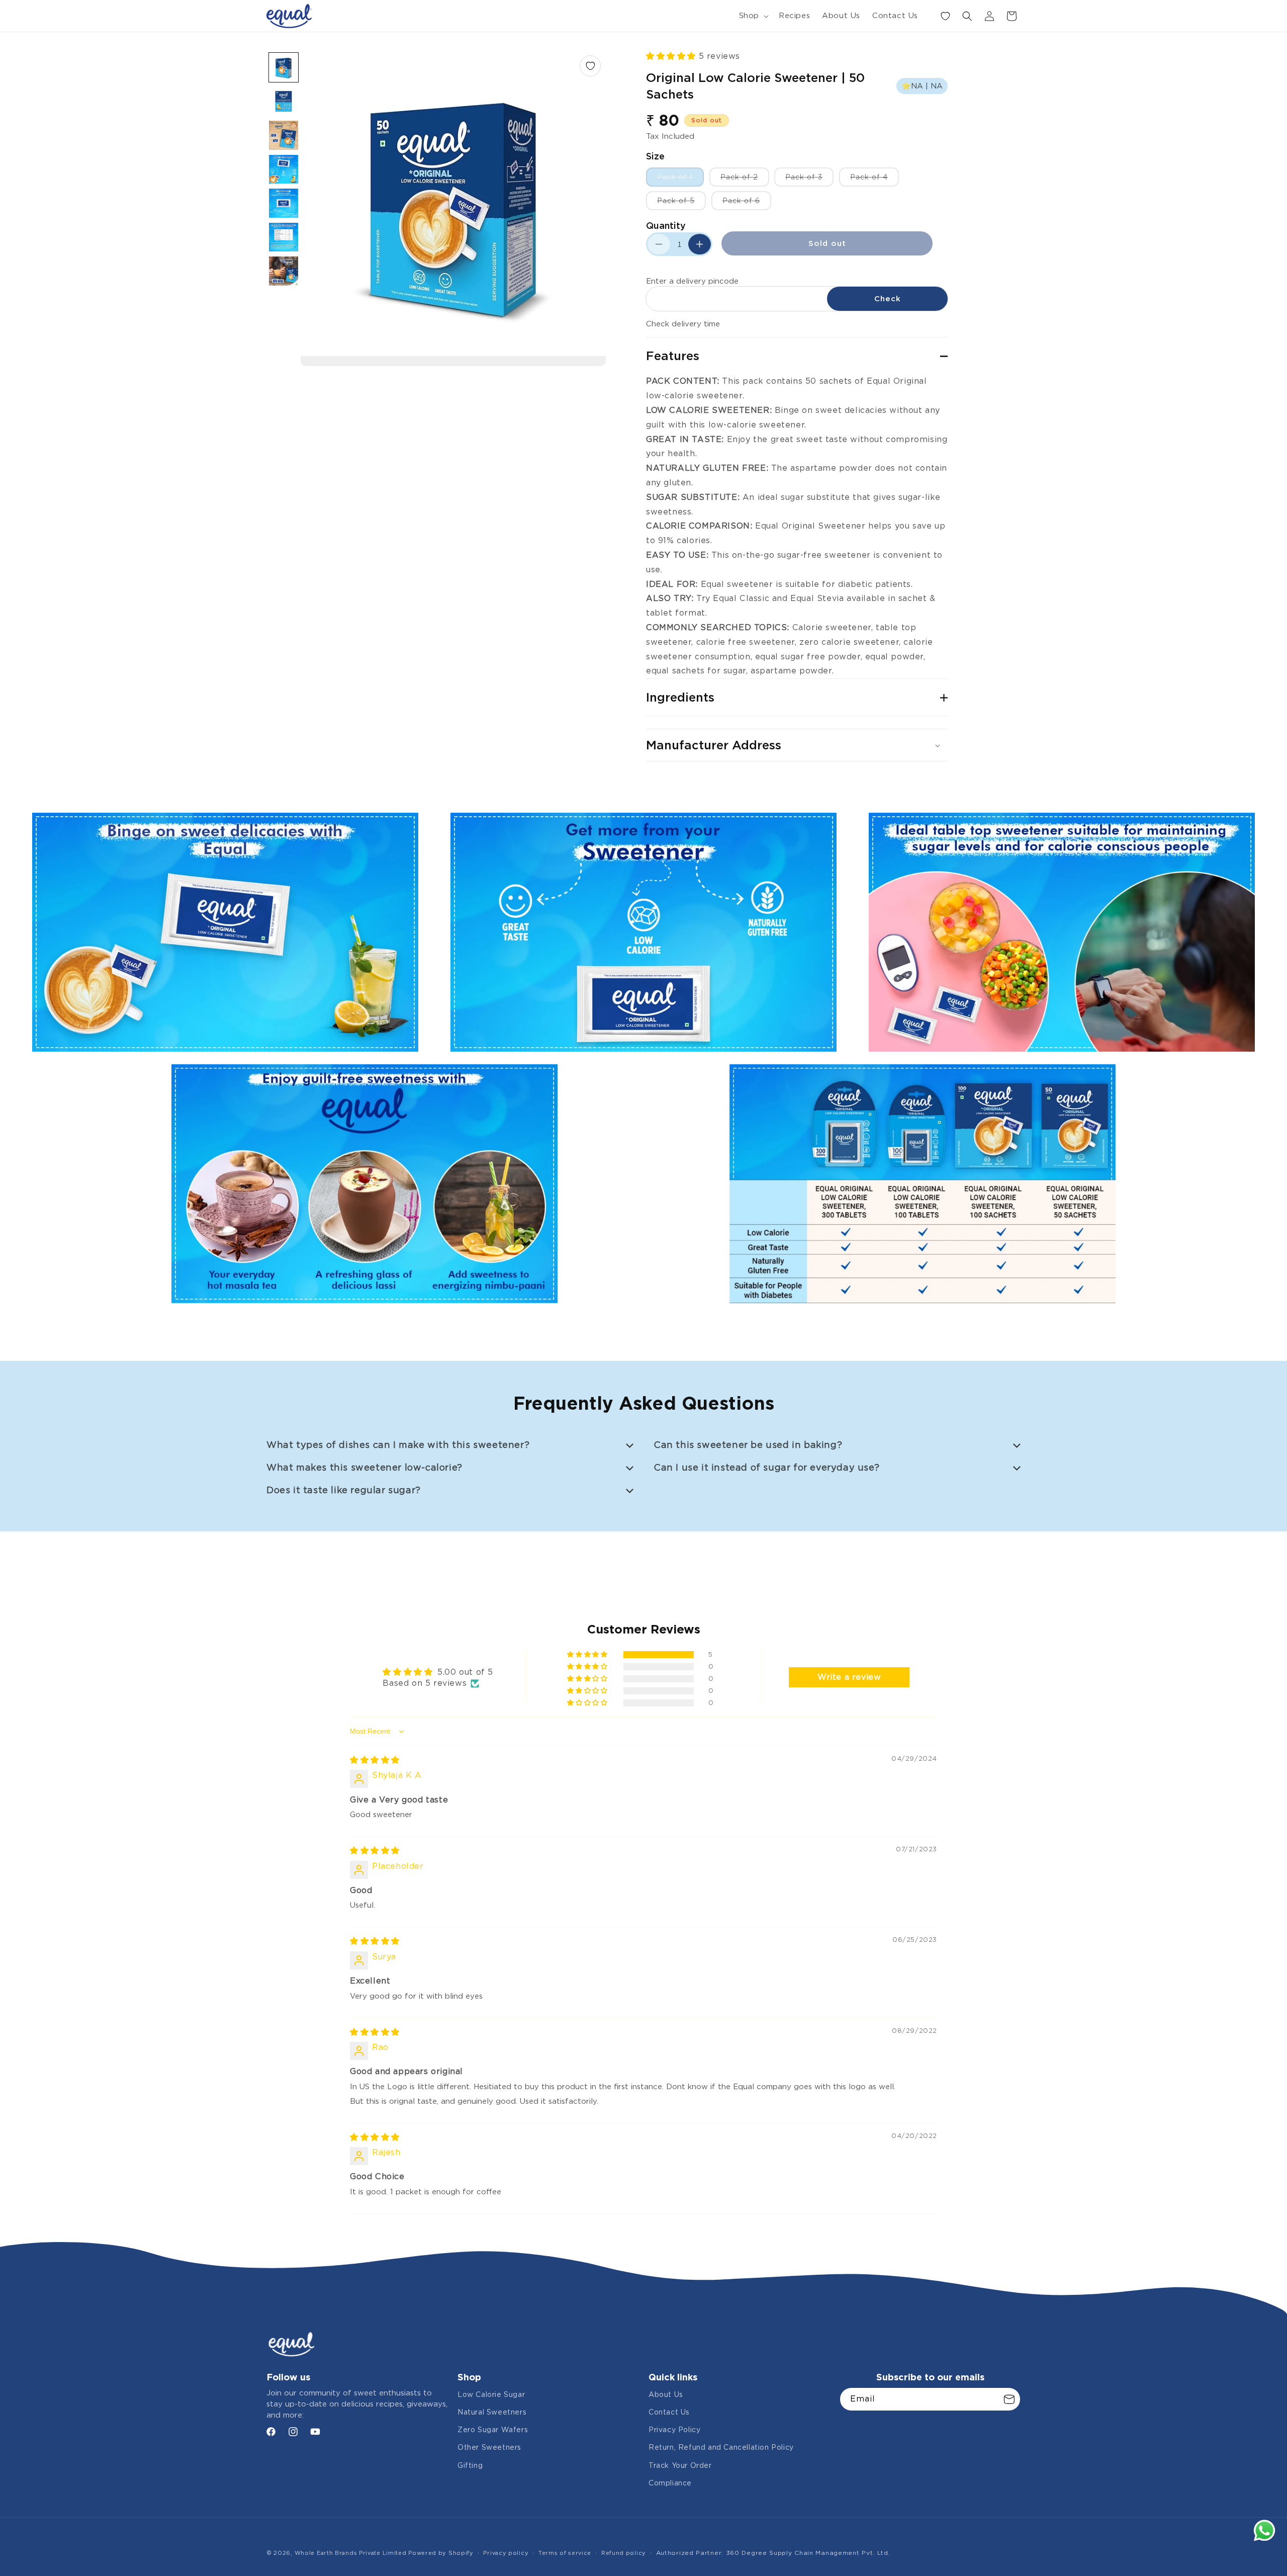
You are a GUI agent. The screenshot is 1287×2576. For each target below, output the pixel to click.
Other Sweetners (489, 2447)
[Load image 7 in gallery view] (284, 271)
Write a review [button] (849, 1677)
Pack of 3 (809, 180)
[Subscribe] (1009, 2399)
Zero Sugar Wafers (493, 2430)
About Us (666, 2394)
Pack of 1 (680, 180)
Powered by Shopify (441, 2553)
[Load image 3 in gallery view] (284, 135)
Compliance (670, 2483)
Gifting (470, 2465)
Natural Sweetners (492, 2412)
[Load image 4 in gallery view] (284, 169)
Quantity (666, 226)
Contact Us (669, 2412)
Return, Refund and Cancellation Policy (721, 2447)
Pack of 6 (747, 203)
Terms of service (565, 2553)
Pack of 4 (875, 180)
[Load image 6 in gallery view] (284, 237)
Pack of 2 (745, 180)
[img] (375, 1760)
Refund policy (624, 2553)
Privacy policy (506, 2553)
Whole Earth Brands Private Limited (352, 2553)
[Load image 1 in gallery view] (284, 67)
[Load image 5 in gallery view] (284, 203)
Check (888, 299)
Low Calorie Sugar (491, 2394)
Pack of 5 (681, 203)
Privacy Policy (674, 2430)
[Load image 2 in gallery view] (284, 102)
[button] (753, 16)
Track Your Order (680, 2465)
